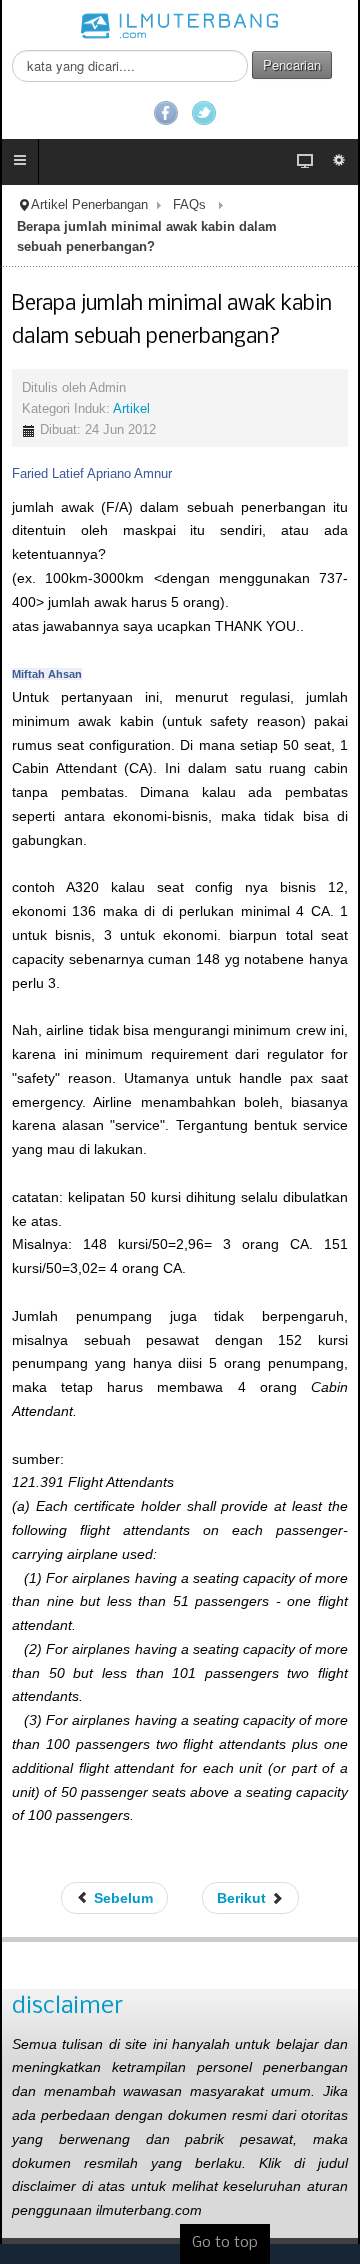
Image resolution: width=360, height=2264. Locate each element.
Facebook (166, 113)
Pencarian (292, 64)
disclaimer (67, 2006)
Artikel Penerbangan (89, 205)
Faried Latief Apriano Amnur (92, 473)
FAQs (189, 205)
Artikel (131, 409)
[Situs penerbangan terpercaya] (180, 25)
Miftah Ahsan (47, 674)
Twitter (204, 113)
